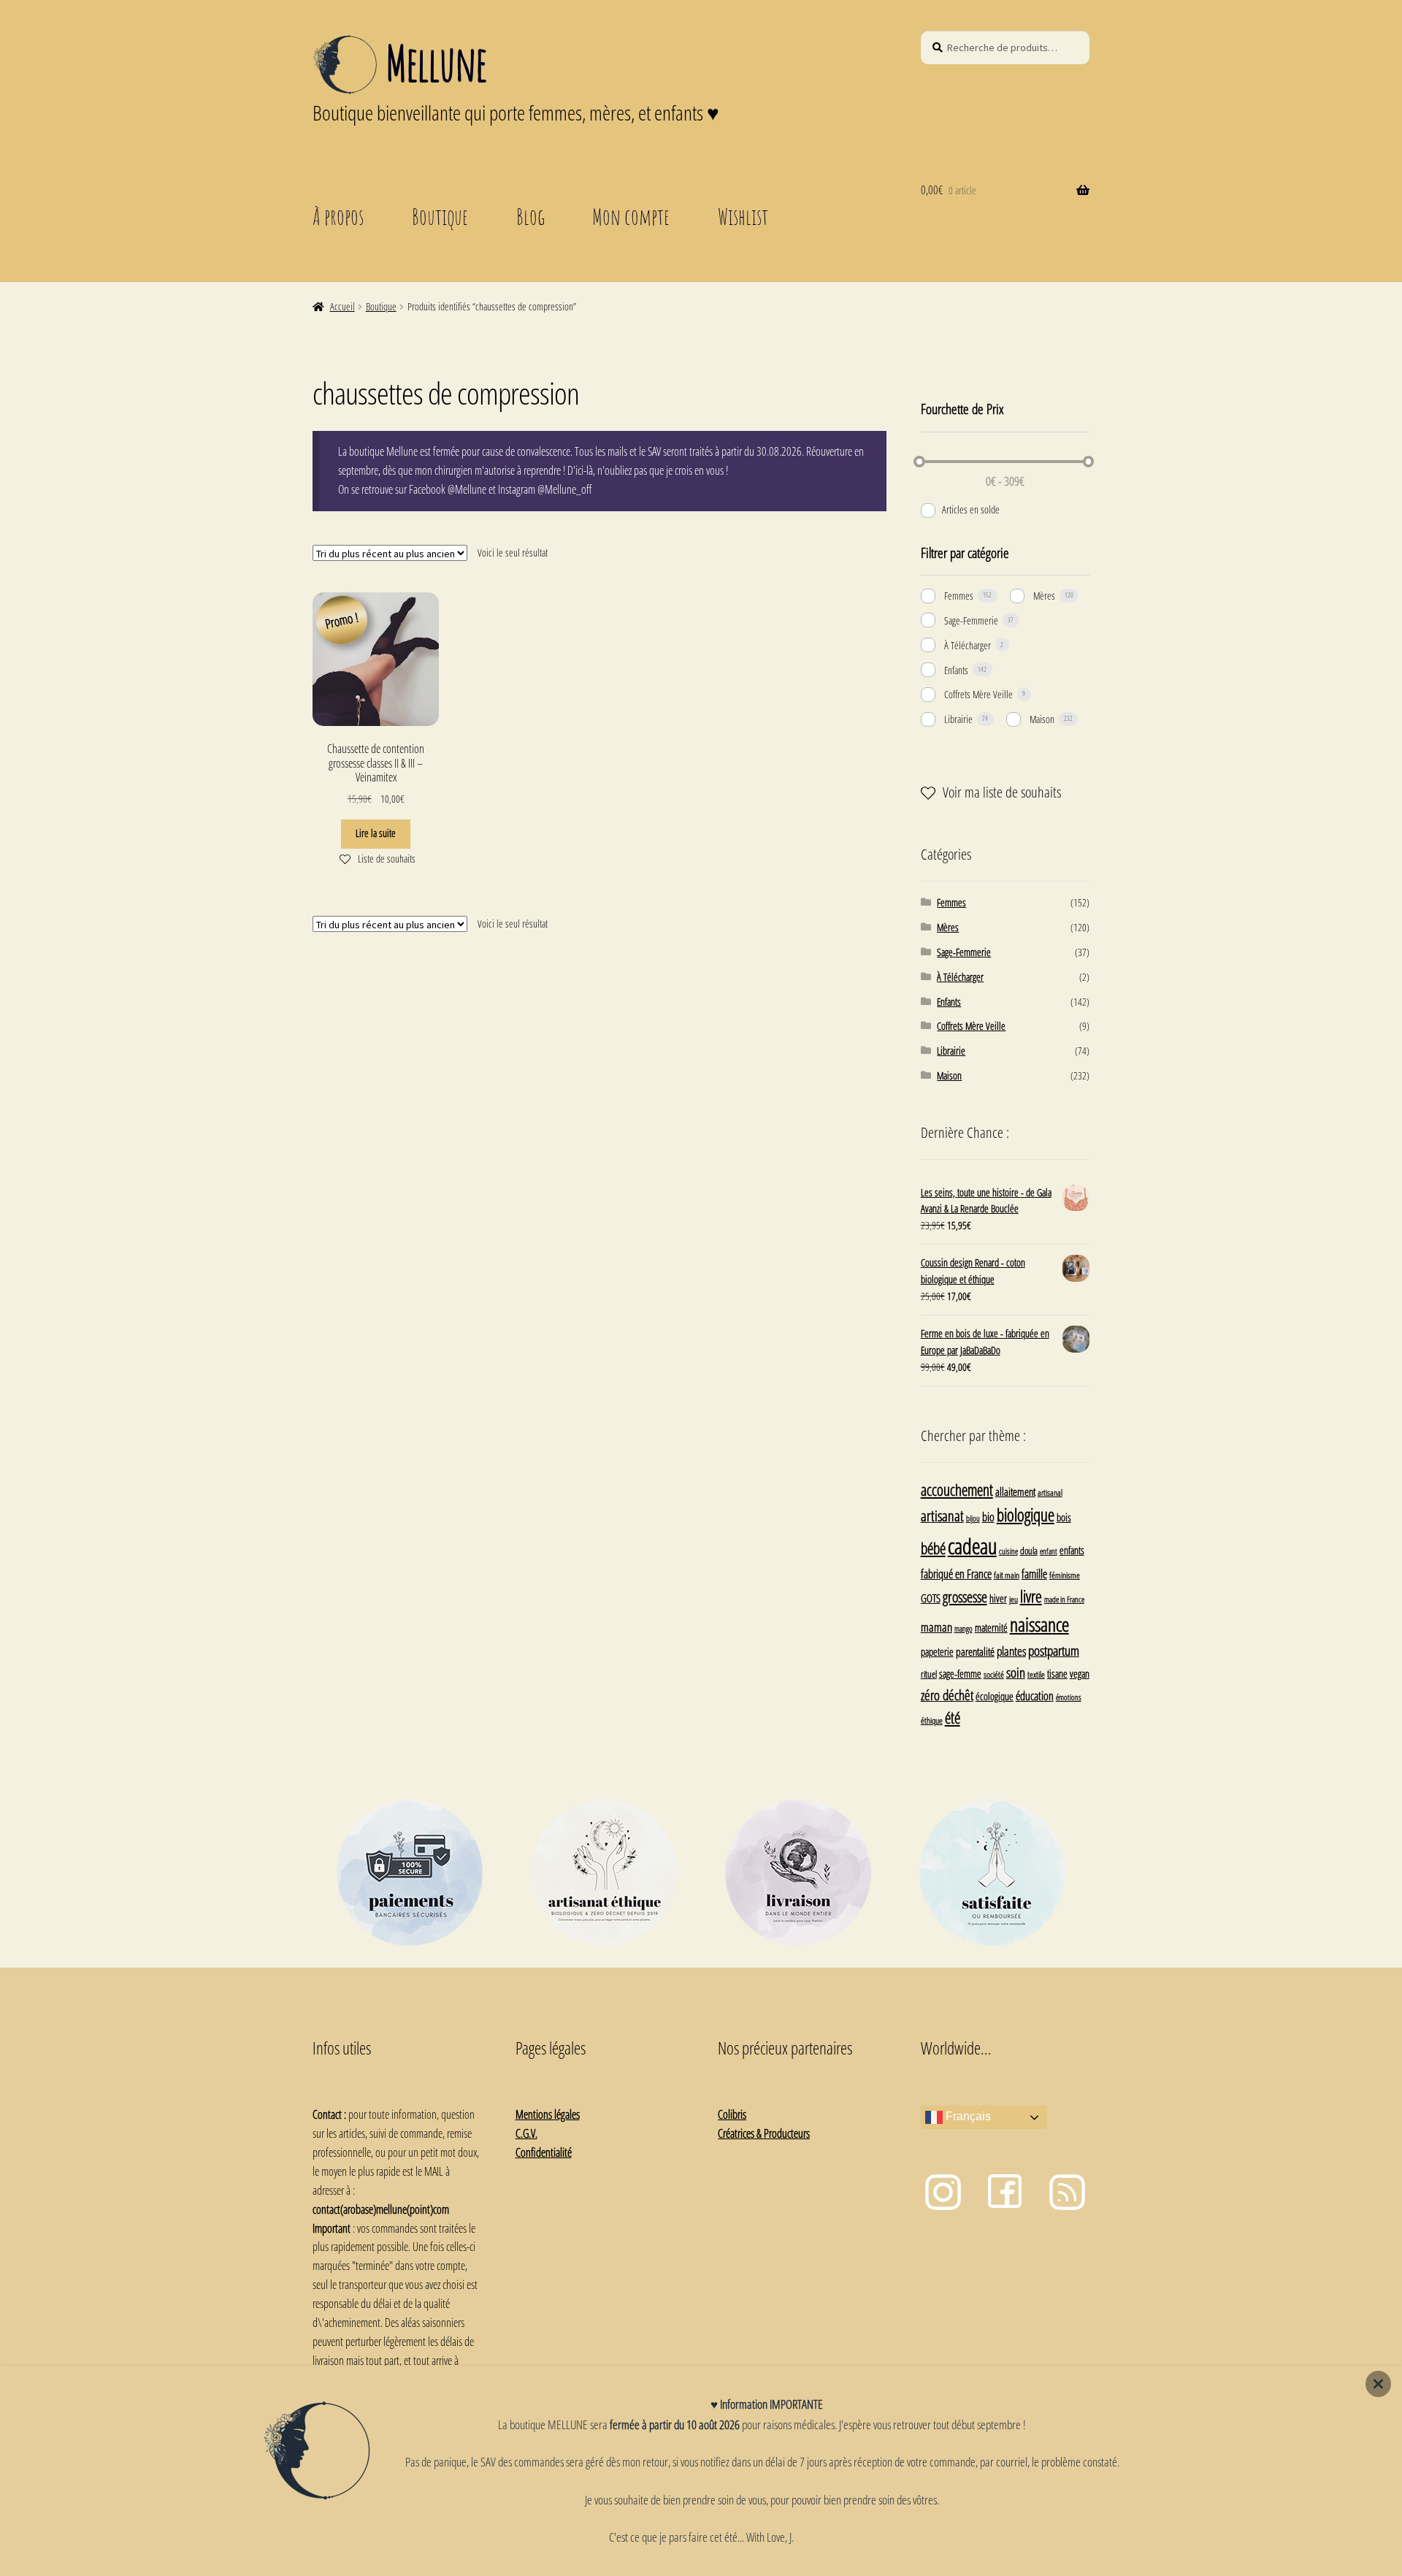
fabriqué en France (956, 1574)
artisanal (1050, 1492)
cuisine (1008, 1551)
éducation (1035, 1696)
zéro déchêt (947, 1695)
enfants (1072, 1550)
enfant (1049, 1551)
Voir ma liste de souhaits (1002, 792)
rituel (929, 1674)
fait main (1007, 1575)
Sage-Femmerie (971, 620)
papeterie (937, 1652)
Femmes (959, 596)
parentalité (975, 1651)
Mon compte (631, 216)
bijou (973, 1518)
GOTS (931, 1598)
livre (1031, 1596)
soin (1016, 1672)
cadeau (972, 1546)
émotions (1069, 1697)
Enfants (956, 670)
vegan (1080, 1674)
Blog (530, 216)
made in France (1064, 1599)
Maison (1042, 719)
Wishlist (743, 216)
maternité (991, 1628)
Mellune (436, 63)
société (994, 1674)
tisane (1057, 1674)
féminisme (1065, 1575)
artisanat (942, 1516)
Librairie (958, 719)
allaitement (1015, 1492)
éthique (932, 1720)
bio (988, 1517)
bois (1064, 1517)
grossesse (965, 1597)
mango (964, 1628)
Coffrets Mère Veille (978, 694)
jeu (1014, 1599)
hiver (998, 1598)
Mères (1044, 596)
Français (967, 2117)
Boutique (440, 216)
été (953, 1718)
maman (936, 1627)
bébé (933, 1548)
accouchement (957, 1490)
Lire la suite (376, 833)
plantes (1011, 1651)
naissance (1039, 1624)
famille (1034, 1574)
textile (1036, 1674)
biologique (1026, 1515)
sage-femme (960, 1674)
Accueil (342, 306)
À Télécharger (968, 645)
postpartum (1054, 1650)
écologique (995, 1696)
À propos (338, 216)
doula (1029, 1551)
